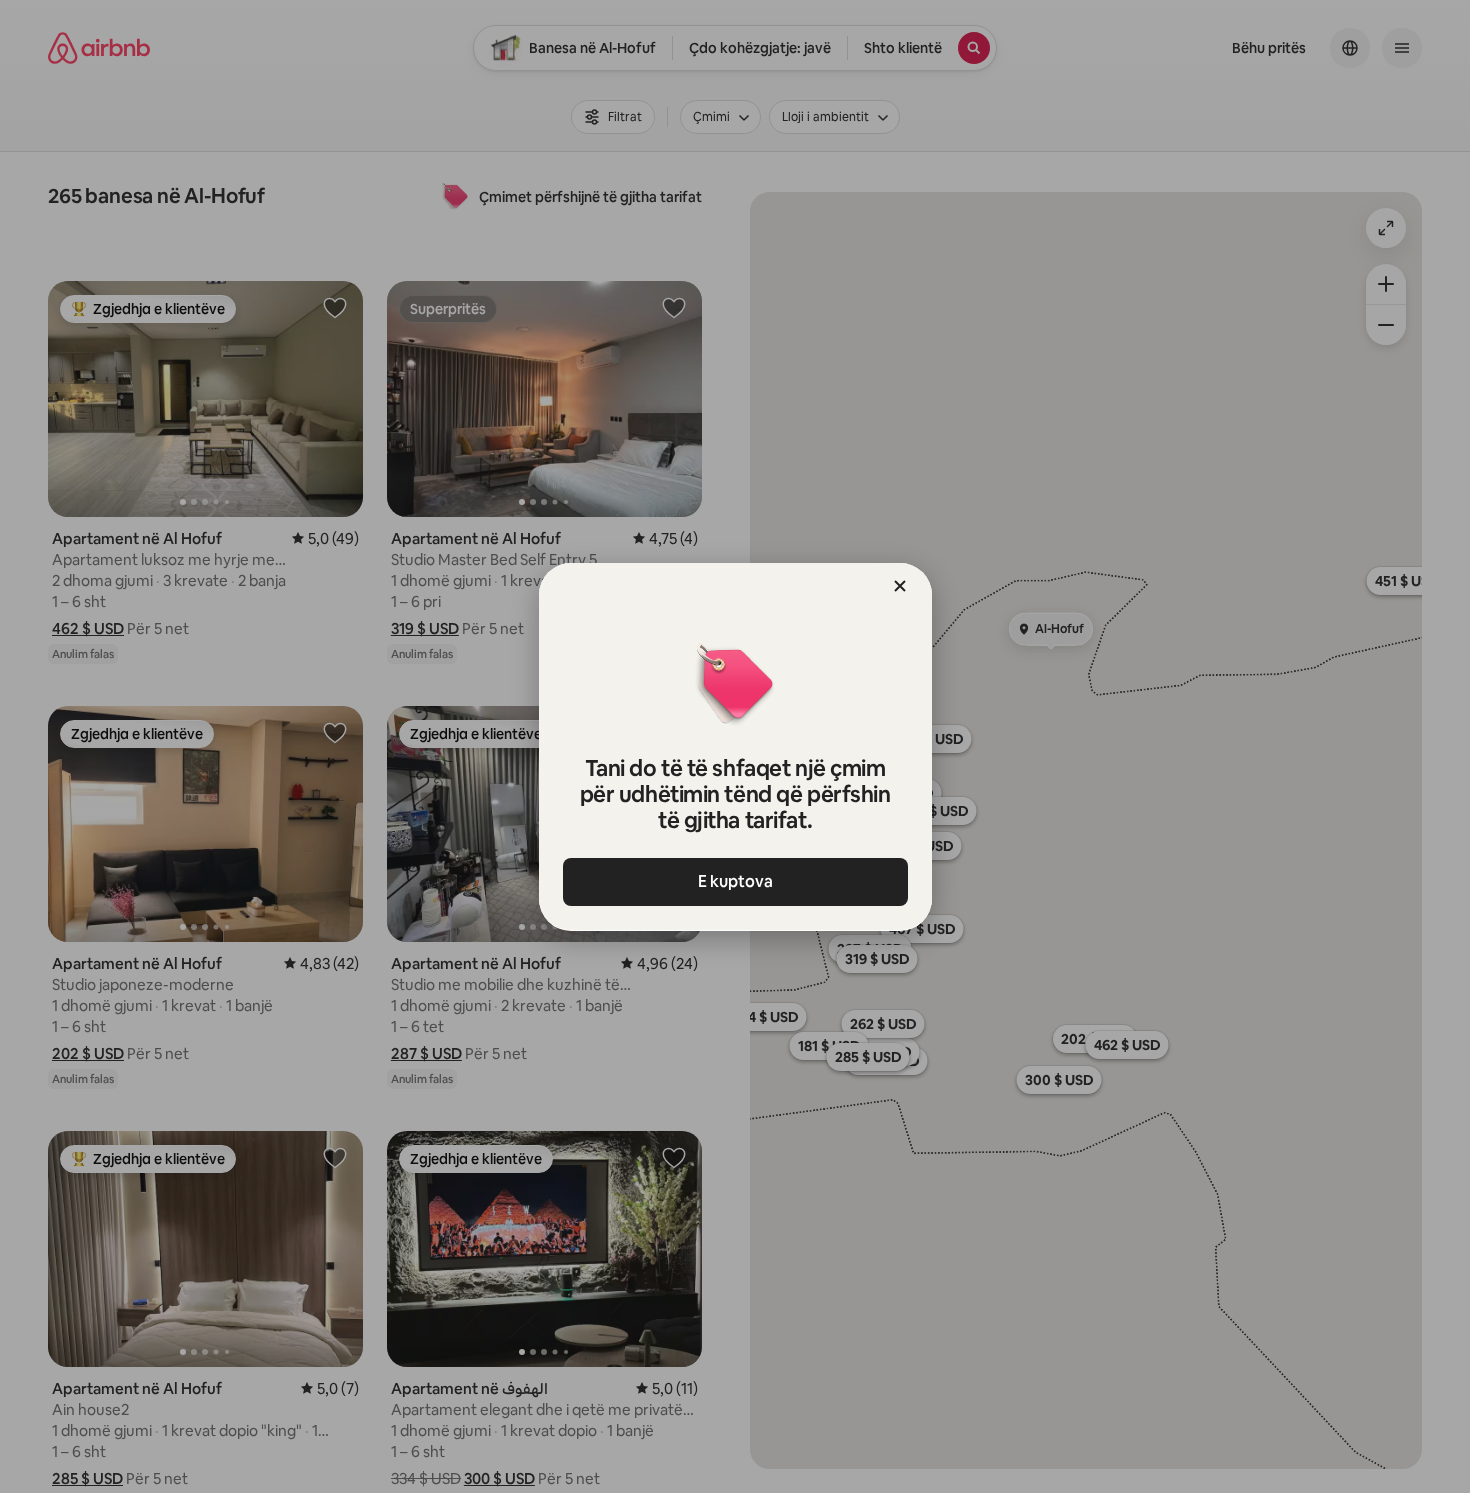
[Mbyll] (900, 586)
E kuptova (735, 881)
